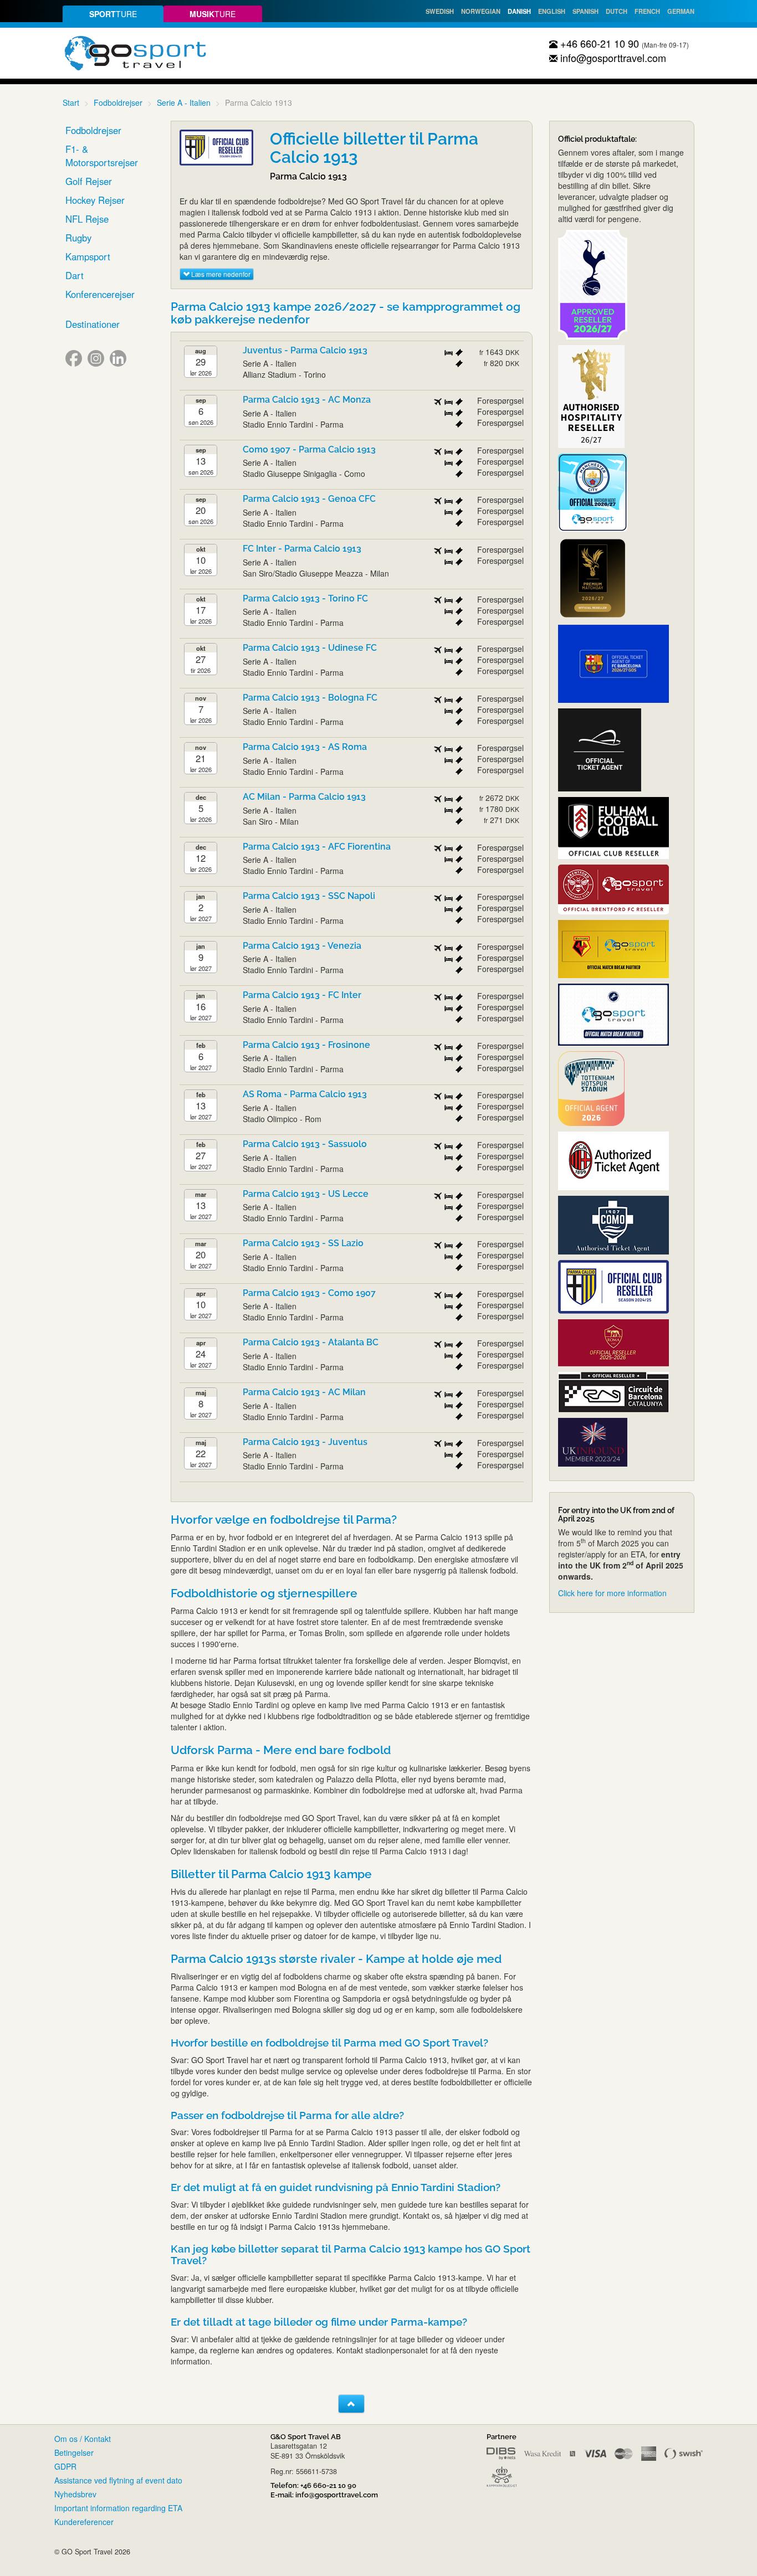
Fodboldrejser (118, 102)
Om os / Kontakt (83, 2439)
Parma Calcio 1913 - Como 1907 (309, 1293)
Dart (75, 275)
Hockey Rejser (95, 200)
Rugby (78, 238)
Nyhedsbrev (75, 2494)
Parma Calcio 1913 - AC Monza (307, 400)
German (681, 11)
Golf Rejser (89, 181)
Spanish (585, 11)
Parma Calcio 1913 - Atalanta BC (311, 1342)
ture (113, 14)
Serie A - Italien (184, 102)
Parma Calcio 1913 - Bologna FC (310, 698)
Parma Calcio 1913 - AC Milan (304, 1392)
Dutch (617, 11)
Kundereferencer (84, 2522)
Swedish (440, 11)
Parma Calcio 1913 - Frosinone (306, 1045)
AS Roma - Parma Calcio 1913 (305, 1094)
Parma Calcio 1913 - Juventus (305, 1442)
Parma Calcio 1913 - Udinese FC (310, 648)
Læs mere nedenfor (220, 274)
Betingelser (74, 2452)
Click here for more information (612, 1593)
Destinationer (93, 324)
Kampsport (88, 256)
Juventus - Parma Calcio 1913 (305, 350)
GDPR (65, 2466)
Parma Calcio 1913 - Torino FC (305, 598)
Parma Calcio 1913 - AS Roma (305, 747)
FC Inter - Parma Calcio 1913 (302, 549)
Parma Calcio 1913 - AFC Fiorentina (317, 847)
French (647, 11)
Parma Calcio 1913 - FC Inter (302, 995)
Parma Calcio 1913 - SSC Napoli (309, 896)
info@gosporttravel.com (612, 58)
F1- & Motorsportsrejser (102, 156)
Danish (519, 11)
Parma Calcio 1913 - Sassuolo (305, 1144)
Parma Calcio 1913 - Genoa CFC (309, 499)
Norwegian (481, 11)
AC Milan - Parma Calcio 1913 (304, 797)
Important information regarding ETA (118, 2508)
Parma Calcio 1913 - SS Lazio (303, 1243)
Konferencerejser (100, 294)
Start (71, 102)
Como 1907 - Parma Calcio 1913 (309, 449)
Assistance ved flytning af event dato (118, 2480)
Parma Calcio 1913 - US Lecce (306, 1194)
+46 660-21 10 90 (598, 43)
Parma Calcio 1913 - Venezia (302, 946)
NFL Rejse (87, 219)
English (552, 11)
